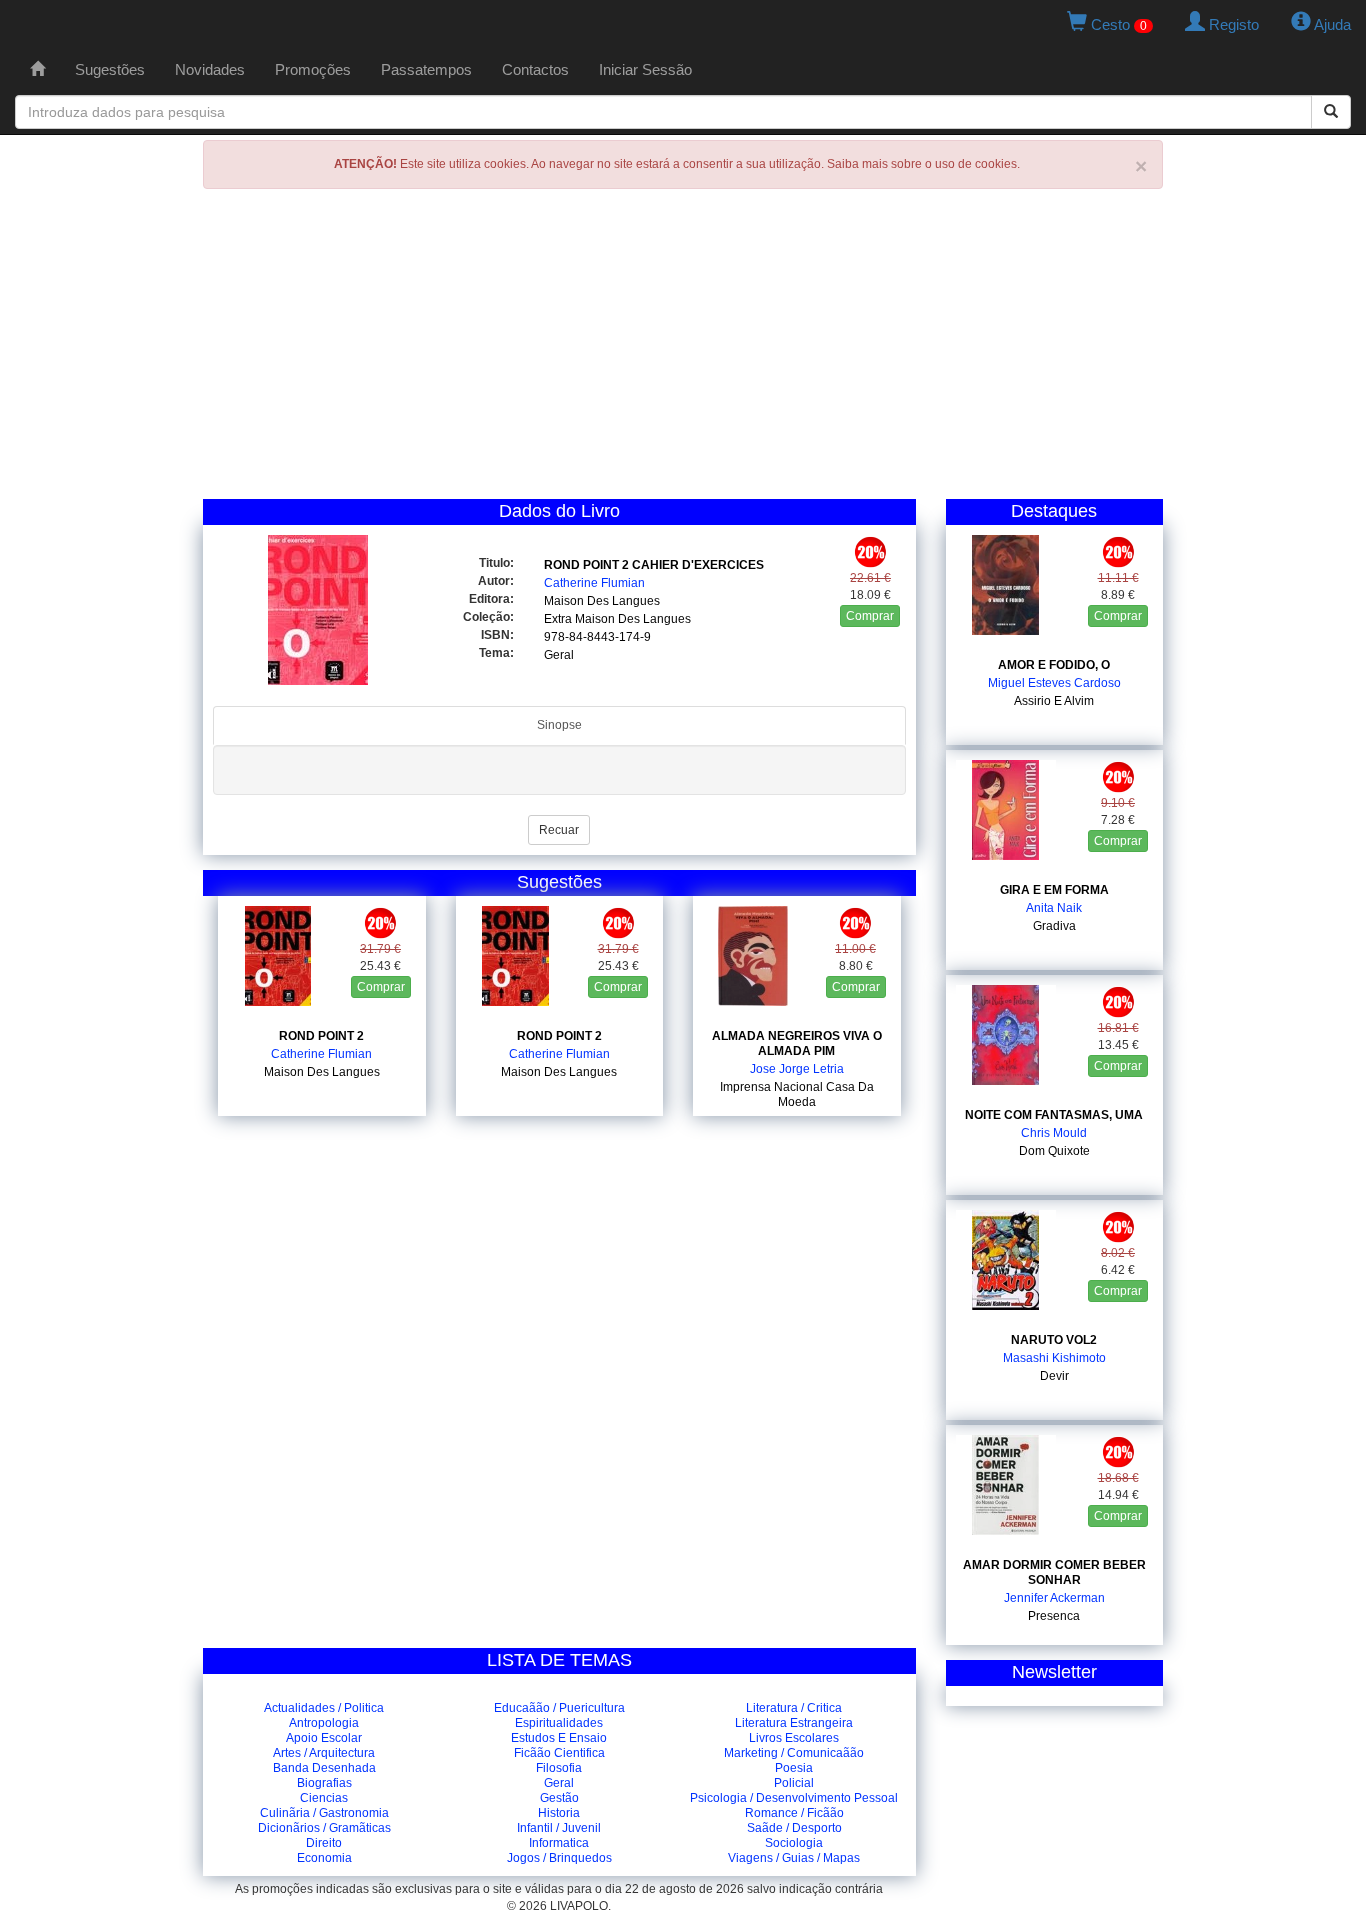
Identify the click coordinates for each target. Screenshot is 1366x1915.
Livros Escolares (794, 1738)
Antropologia (324, 1723)
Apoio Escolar (324, 1738)
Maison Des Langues (602, 601)
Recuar (559, 830)
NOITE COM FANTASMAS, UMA (1054, 1115)
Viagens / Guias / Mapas (794, 1858)
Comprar (870, 616)
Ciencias (324, 1798)
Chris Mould (1054, 1133)
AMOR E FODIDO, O (1054, 665)
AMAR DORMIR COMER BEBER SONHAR (1054, 1572)
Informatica (559, 1843)
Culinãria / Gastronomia (324, 1813)
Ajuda (1331, 24)
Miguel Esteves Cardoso (1054, 683)
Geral (559, 655)
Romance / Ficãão (794, 1813)
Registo (1232, 24)
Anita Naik (1054, 908)
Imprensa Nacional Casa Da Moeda (797, 1094)
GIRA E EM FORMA (1054, 890)
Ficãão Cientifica (559, 1753)
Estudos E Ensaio (559, 1738)
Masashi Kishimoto (1054, 1358)
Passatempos (426, 69)
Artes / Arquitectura (324, 1753)
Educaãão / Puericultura (559, 1708)
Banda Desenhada (324, 1768)
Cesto (1117, 24)
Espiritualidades (559, 1723)
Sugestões (110, 69)
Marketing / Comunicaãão (794, 1753)
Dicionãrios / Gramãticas (324, 1828)
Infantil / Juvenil (559, 1828)
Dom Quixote (1054, 1151)
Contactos (535, 69)
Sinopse (559, 725)
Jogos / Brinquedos (559, 1858)
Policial (794, 1783)
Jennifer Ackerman (1054, 1598)
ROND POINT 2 (321, 1036)
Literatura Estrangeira (794, 1723)
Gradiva (1054, 926)
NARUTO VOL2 (1054, 1340)
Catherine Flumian (594, 583)
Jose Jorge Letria (797, 1069)
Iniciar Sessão (645, 69)
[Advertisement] (683, 349)
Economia (324, 1858)
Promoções (313, 69)
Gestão (559, 1798)
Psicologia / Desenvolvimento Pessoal (794, 1798)
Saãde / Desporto (794, 1828)
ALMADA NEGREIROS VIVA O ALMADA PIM (797, 1043)
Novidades (210, 69)
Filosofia (559, 1768)
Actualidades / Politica (324, 1708)
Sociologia (794, 1843)
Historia (559, 1813)
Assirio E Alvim (1054, 701)
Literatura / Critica (794, 1708)
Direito (324, 1843)
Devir (1054, 1376)
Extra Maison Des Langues (617, 619)
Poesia (794, 1768)
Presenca (1054, 1616)
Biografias (324, 1783)
